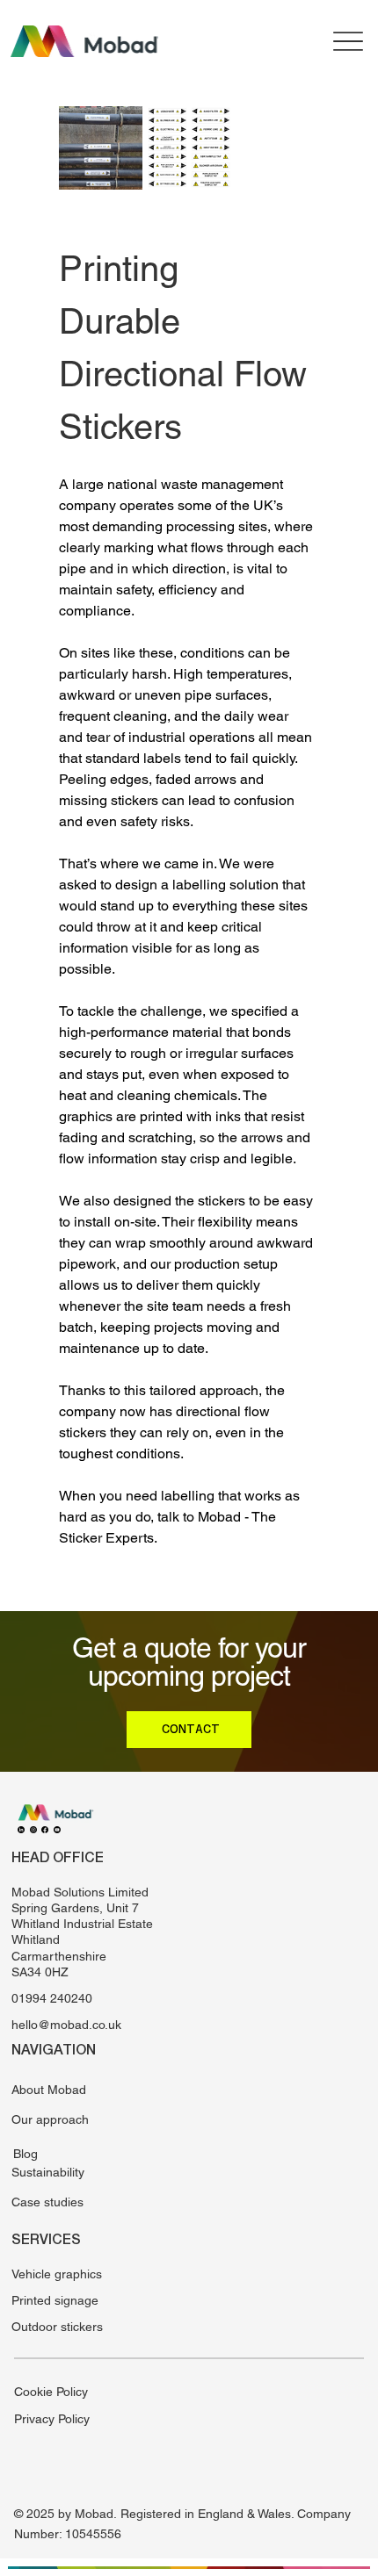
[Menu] (349, 41)
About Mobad (49, 2090)
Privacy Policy (52, 2419)
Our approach (50, 2119)
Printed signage (55, 2300)
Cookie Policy (51, 2392)
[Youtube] (57, 1829)
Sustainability (48, 2172)
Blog (25, 2154)
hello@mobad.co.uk (66, 2025)
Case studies (47, 2202)
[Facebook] (45, 1829)
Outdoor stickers (57, 2327)
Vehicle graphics (57, 2274)
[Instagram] (33, 1829)
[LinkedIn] (21, 1829)
